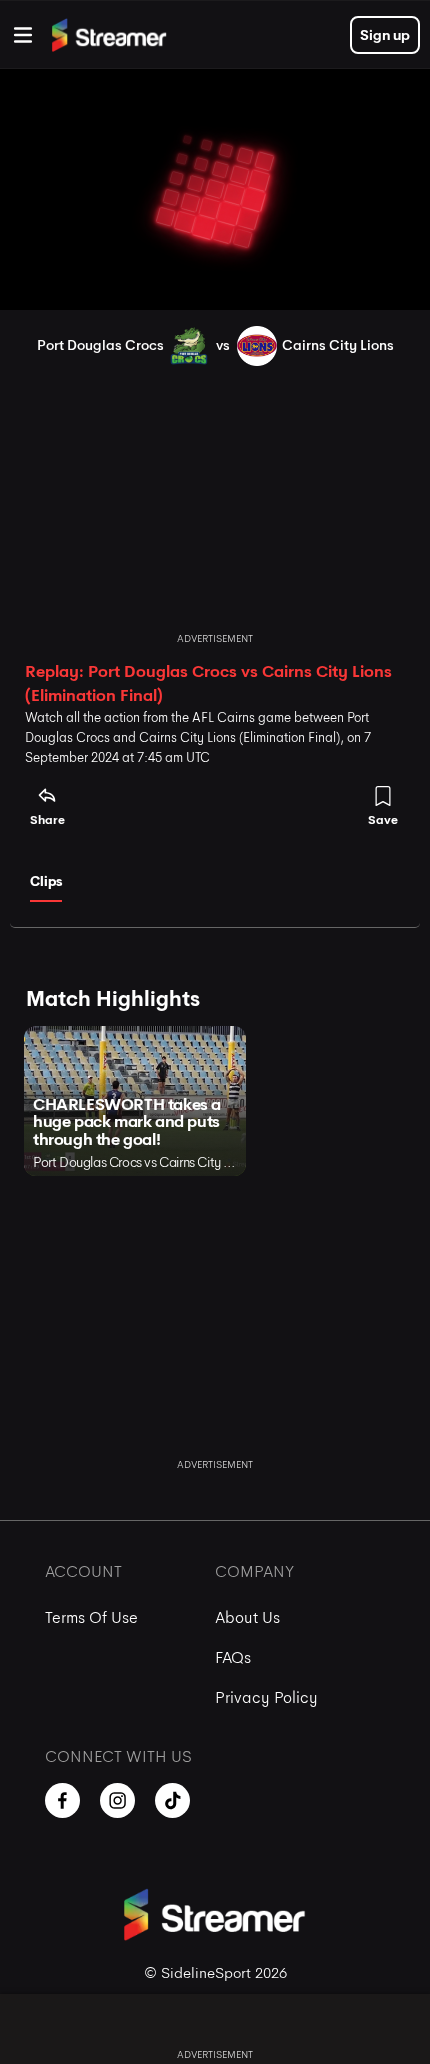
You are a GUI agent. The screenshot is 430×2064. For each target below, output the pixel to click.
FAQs (233, 1657)
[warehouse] (23, 35)
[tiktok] (172, 1800)
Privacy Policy (266, 1697)
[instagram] (117, 1800)
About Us (247, 1617)
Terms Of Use (91, 1617)
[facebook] (62, 1800)
